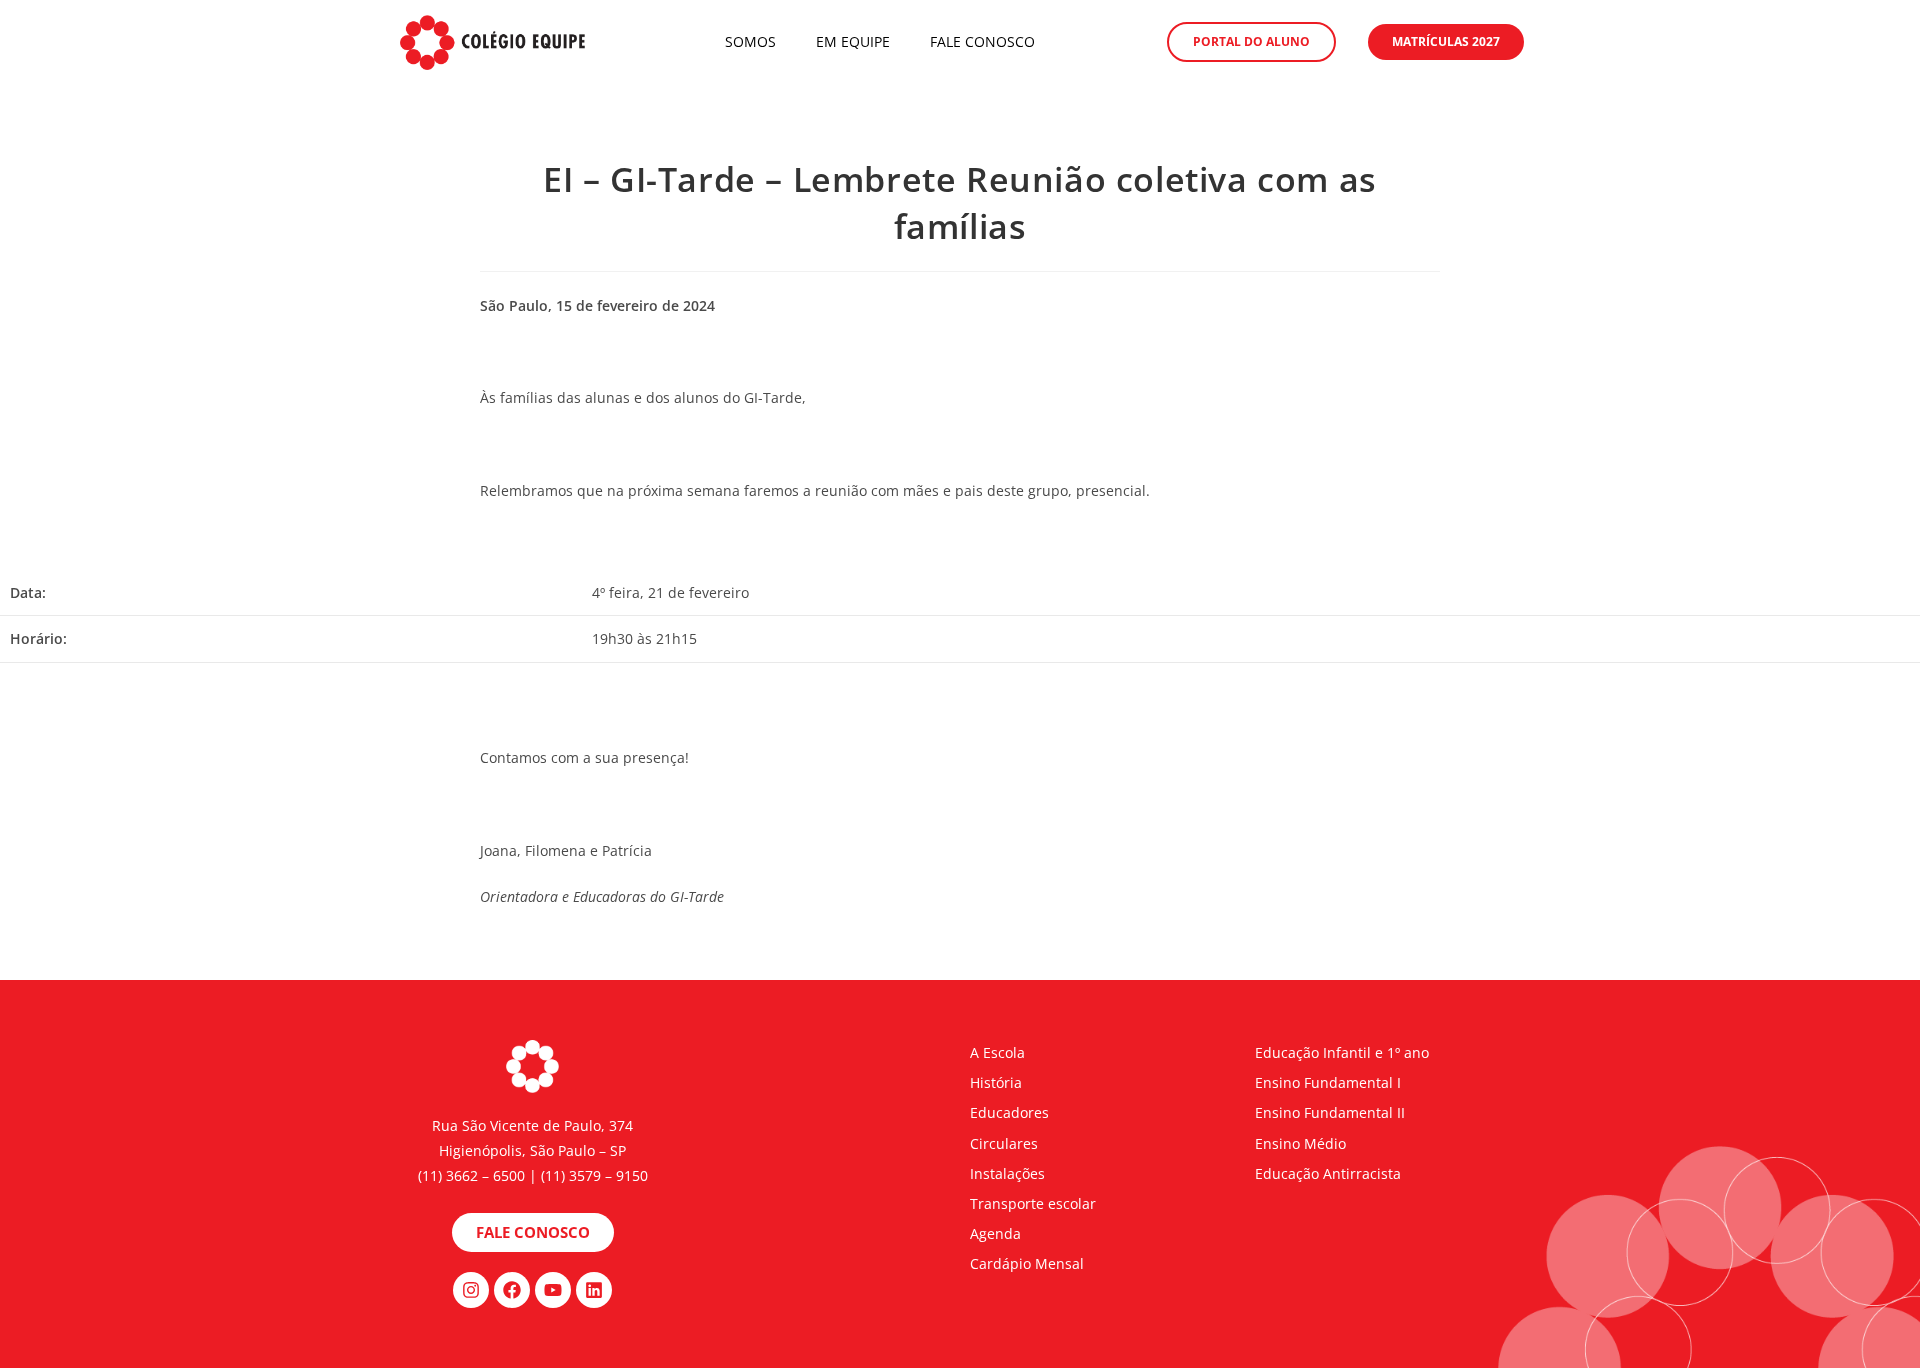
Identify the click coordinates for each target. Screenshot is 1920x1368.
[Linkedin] (594, 1290)
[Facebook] (512, 1290)
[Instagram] (471, 1290)
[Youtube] (553, 1290)
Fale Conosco (982, 41)
